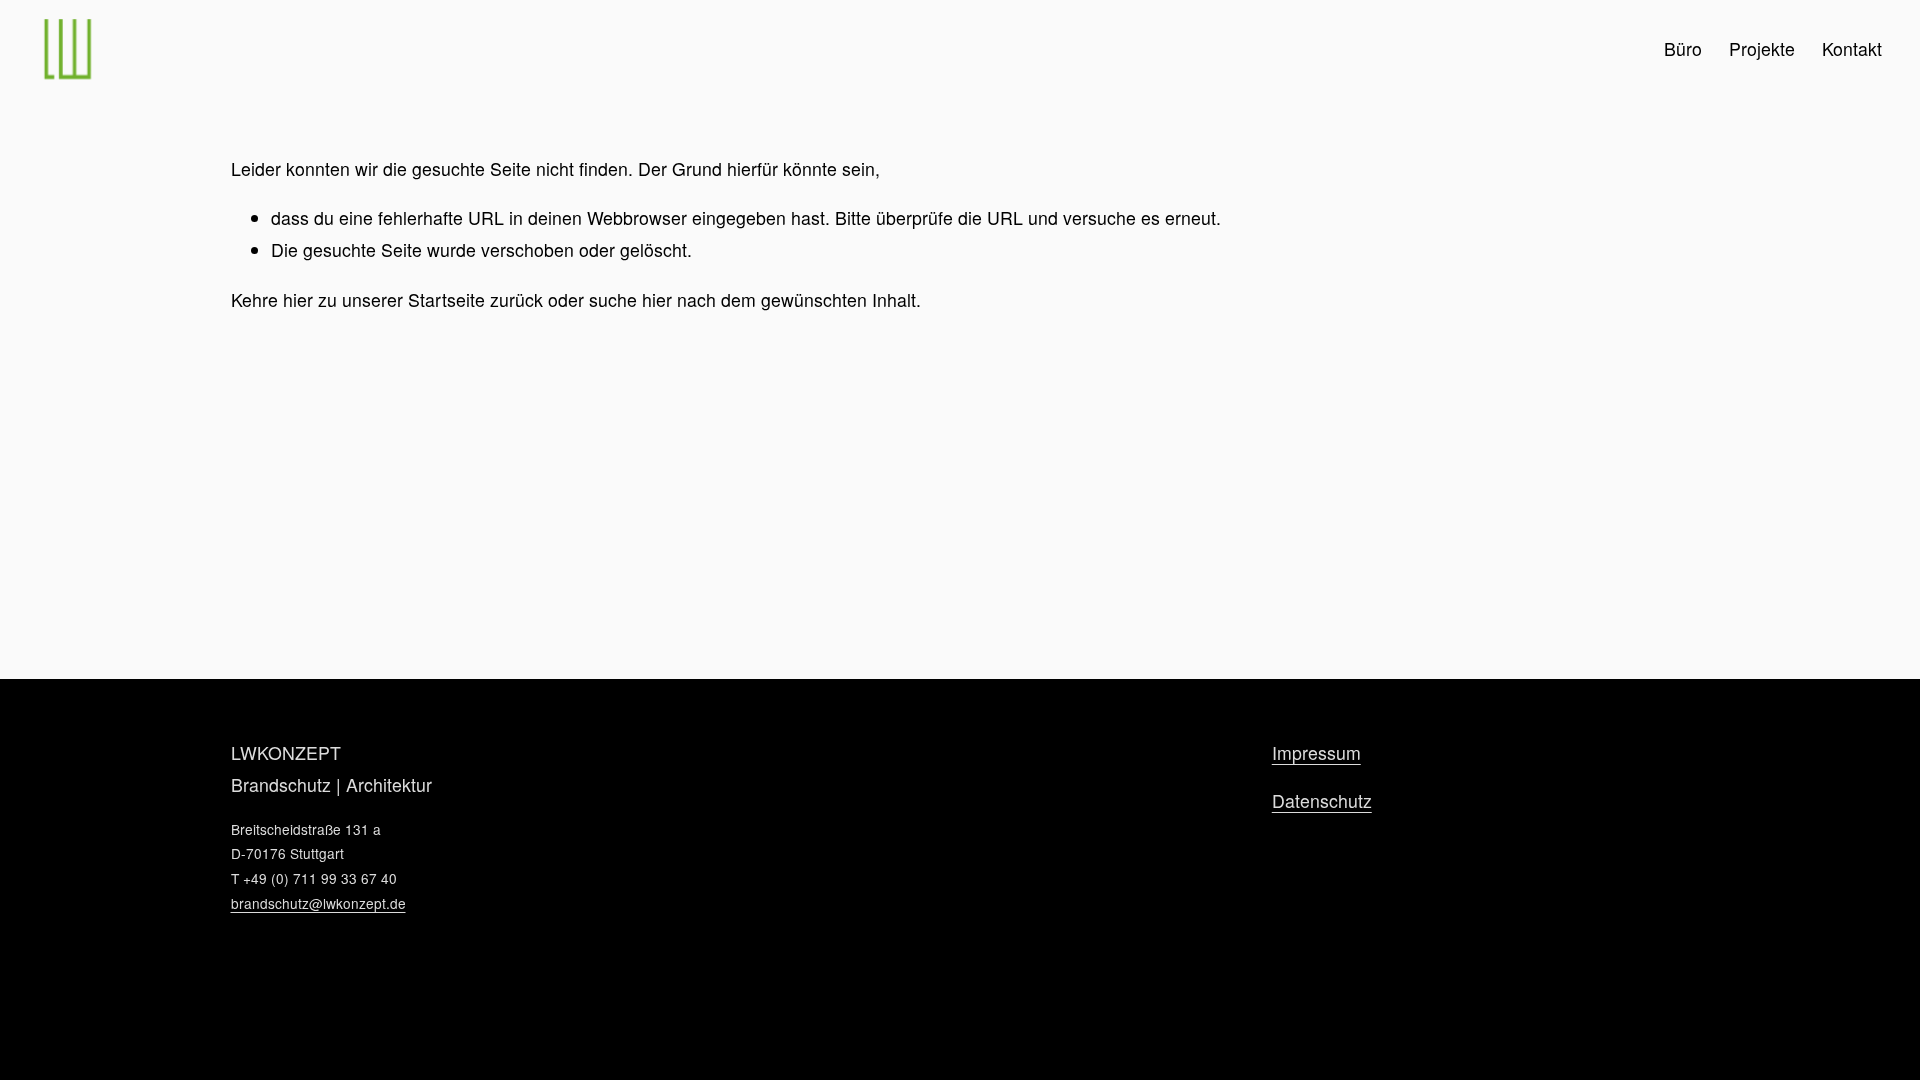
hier (298, 299)
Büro (1683, 48)
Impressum (1316, 752)
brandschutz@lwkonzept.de (318, 903)
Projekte (1762, 48)
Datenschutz (1322, 800)
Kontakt (1852, 48)
